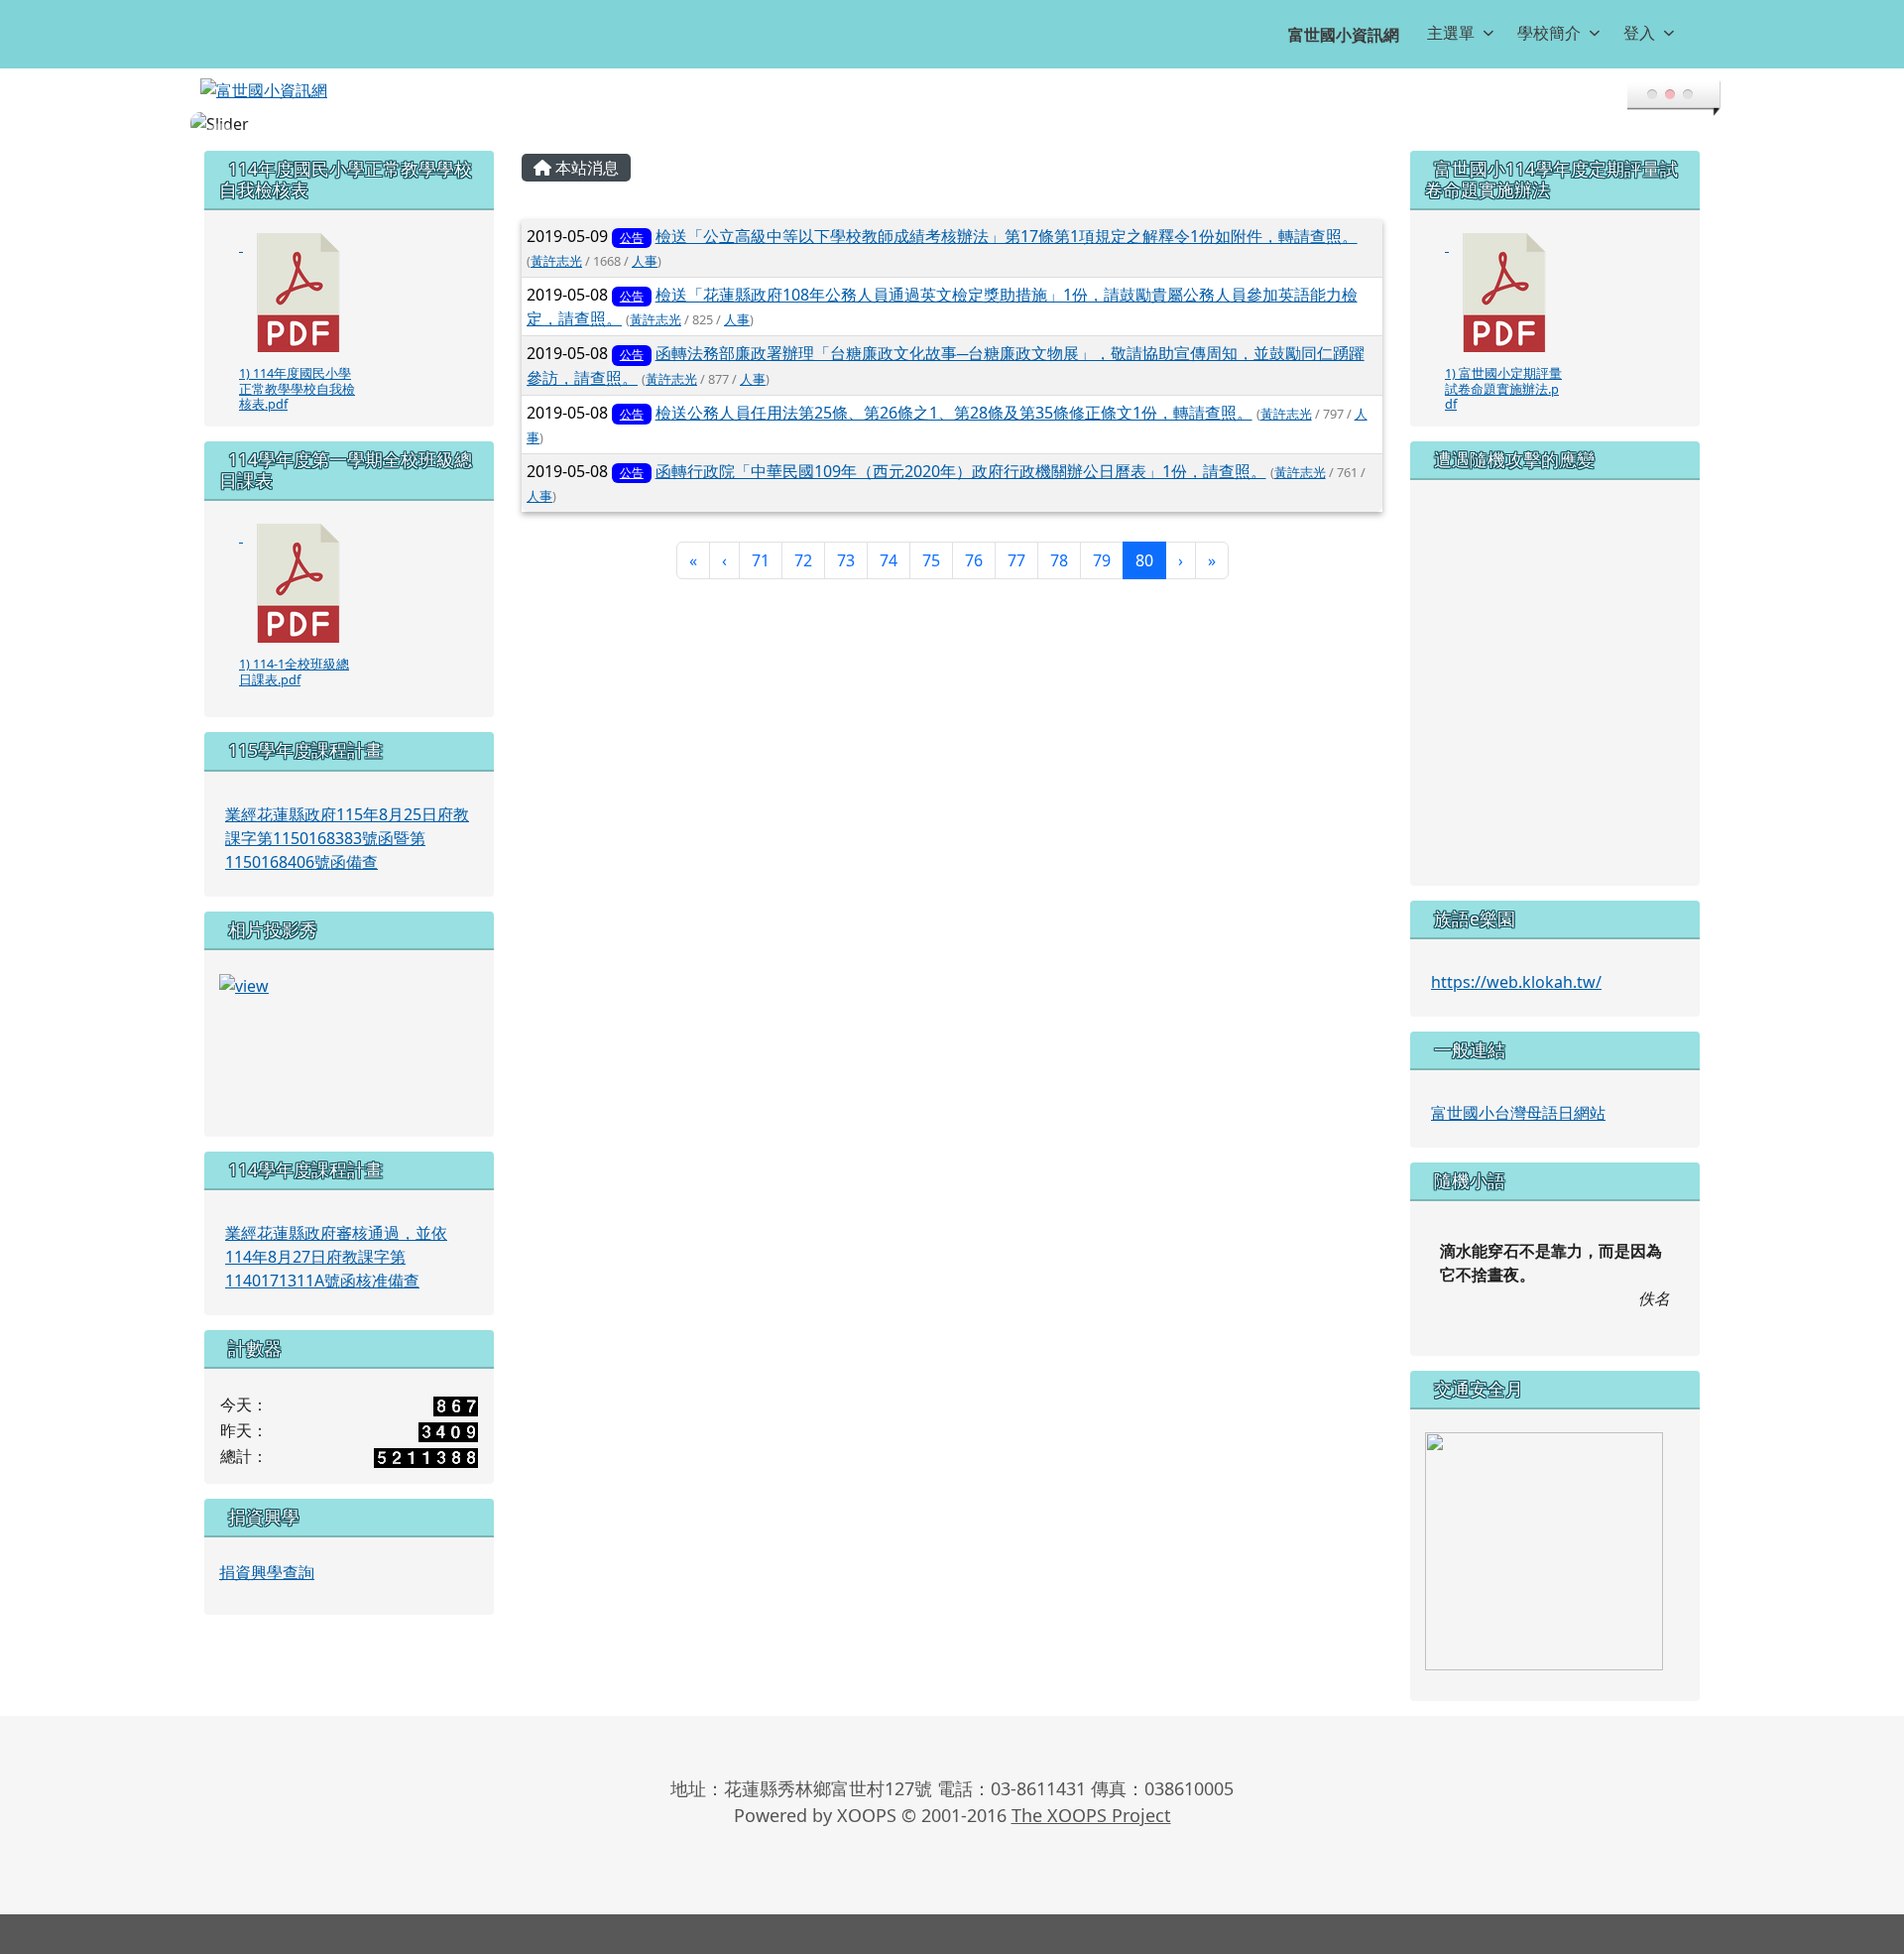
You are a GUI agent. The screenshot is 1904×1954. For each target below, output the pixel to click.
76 (974, 560)
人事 (645, 261)
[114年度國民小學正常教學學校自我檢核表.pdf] (298, 293)
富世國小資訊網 (1344, 35)
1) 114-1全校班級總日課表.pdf (294, 671)
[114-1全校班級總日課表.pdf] (298, 583)
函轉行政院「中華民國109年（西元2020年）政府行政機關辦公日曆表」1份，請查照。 (961, 471)
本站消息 (585, 168)
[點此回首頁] (952, 124)
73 (846, 560)
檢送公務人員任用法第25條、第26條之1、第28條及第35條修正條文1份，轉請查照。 (954, 413)
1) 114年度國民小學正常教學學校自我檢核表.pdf (297, 388)
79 (1102, 560)
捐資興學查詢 (267, 1572)
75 (931, 560)
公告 (632, 238)
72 (803, 560)
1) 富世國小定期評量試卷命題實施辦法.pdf (1503, 388)
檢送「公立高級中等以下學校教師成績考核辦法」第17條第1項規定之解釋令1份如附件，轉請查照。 (1007, 236)
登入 (1639, 33)
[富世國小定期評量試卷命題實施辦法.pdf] (1504, 293)
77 (1016, 560)
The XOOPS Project (1091, 1815)
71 (761, 560)
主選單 (1451, 33)
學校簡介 (1549, 33)
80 (1151, 560)
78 (1059, 560)
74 (889, 560)
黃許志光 (556, 261)
